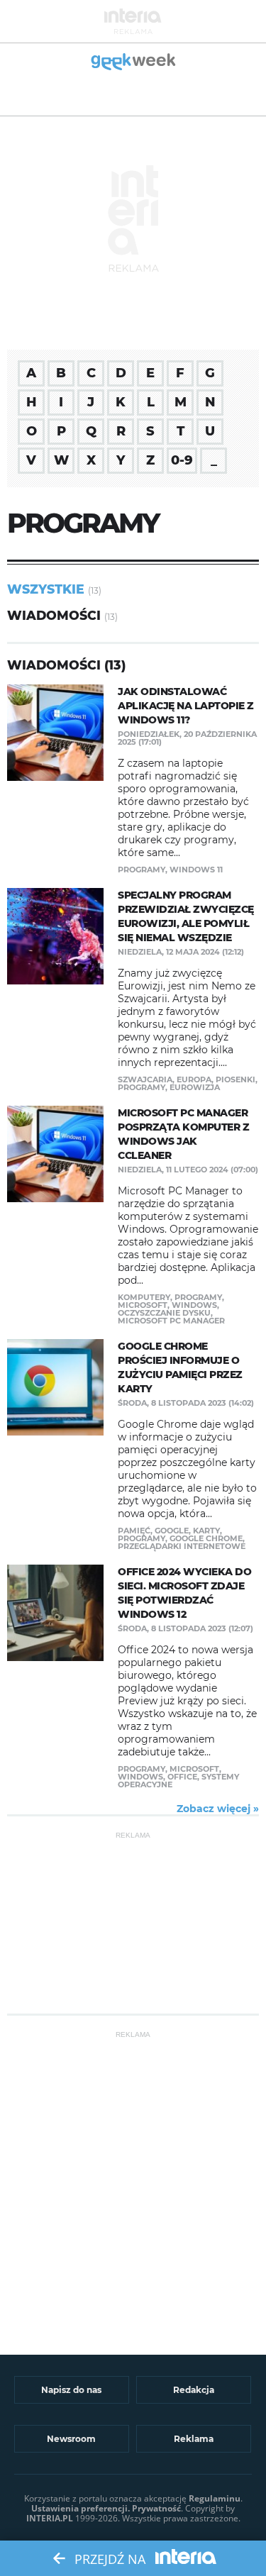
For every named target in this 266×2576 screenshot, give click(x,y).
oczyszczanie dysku (164, 1313)
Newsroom (71, 2439)
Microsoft (143, 1305)
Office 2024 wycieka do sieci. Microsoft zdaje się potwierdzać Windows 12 (184, 1593)
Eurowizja (195, 1087)
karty (206, 1531)
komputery (144, 1297)
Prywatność (156, 2508)
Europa (194, 1079)
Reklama (194, 2439)
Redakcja (194, 2390)
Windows (194, 1305)
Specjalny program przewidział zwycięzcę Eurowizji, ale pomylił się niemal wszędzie (186, 916)
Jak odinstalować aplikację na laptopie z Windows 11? (186, 706)
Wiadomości (54, 615)
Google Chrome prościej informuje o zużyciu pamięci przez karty (180, 1367)
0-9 (182, 460)
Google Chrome (206, 1538)
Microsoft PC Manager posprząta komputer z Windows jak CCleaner (183, 1134)
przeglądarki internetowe (182, 1546)
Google (172, 1531)
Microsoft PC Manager (171, 1321)
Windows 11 (196, 870)
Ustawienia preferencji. (81, 2508)
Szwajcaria (145, 1079)
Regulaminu (215, 2498)
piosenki (235, 1079)
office (182, 1777)
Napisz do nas (71, 2390)
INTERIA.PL (50, 2518)
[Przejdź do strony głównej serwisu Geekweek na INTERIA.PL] (133, 63)
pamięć (134, 1531)
